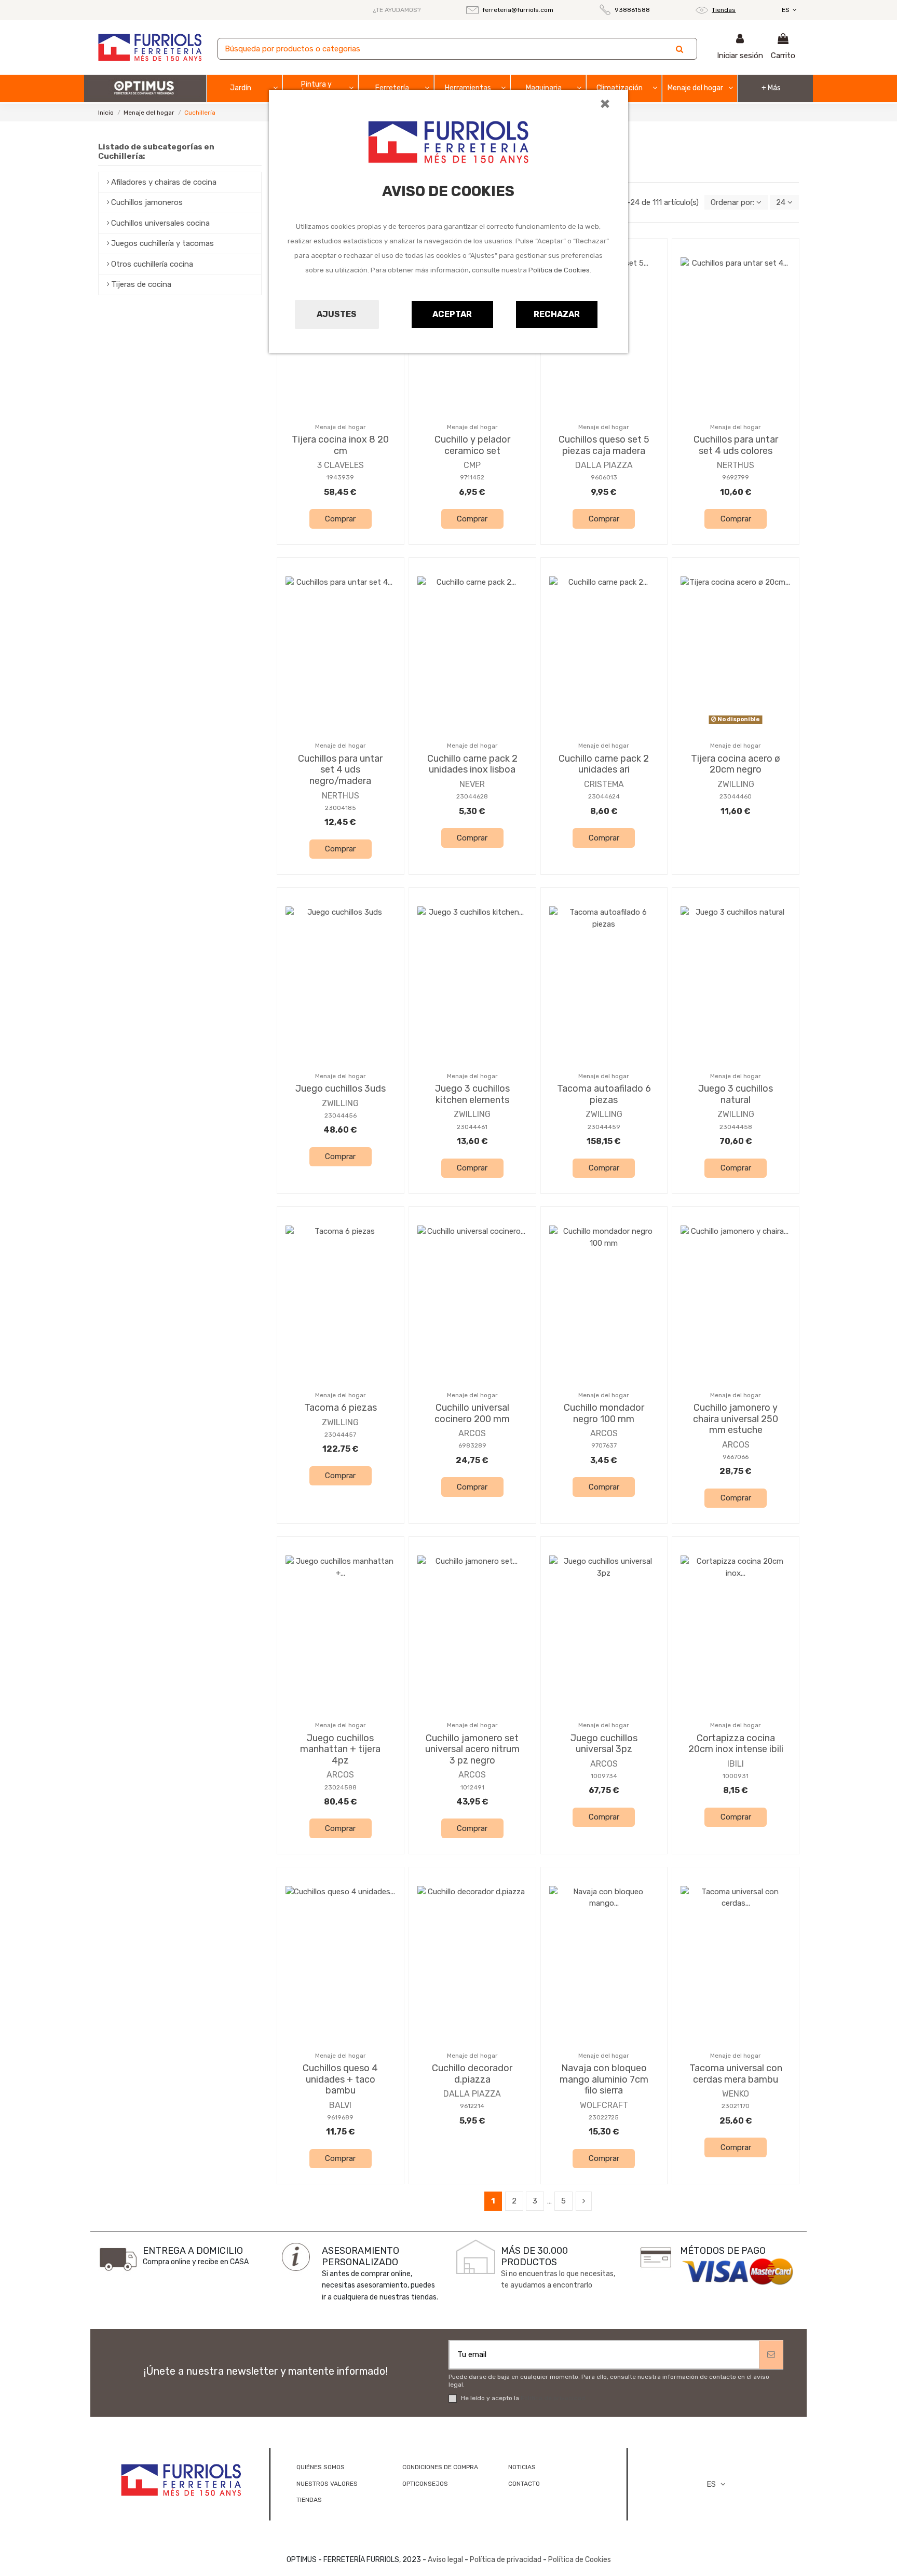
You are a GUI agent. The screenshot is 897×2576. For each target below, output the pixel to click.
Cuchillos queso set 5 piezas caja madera (604, 445)
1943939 (340, 477)
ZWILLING (736, 784)
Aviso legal (445, 2560)
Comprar (340, 519)
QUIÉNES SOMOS (321, 2467)
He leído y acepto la (523, 2398)
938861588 (632, 10)
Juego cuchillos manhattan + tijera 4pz (340, 1749)
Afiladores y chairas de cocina (164, 182)
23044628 (472, 796)
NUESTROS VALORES (327, 2484)
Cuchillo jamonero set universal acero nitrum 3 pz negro (472, 1749)
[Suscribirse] (771, 2355)
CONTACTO (524, 2484)
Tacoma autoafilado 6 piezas (604, 1094)
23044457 (340, 1435)
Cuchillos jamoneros (147, 202)
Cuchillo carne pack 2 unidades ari (604, 764)
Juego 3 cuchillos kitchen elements (472, 1094)
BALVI (340, 2105)
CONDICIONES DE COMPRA (440, 2467)
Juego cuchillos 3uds (341, 1089)
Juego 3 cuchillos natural (736, 1094)
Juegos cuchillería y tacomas (162, 243)
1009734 (604, 1776)
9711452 (472, 477)
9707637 (604, 1445)
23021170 (736, 2106)
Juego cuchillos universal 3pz (604, 1744)
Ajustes (337, 314)
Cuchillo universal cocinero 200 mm (472, 1413)
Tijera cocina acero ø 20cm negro (736, 764)
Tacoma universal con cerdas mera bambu (736, 2074)
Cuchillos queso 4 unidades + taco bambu (340, 2079)
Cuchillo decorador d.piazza (472, 2074)
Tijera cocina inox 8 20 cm (340, 445)
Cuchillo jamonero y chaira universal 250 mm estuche (736, 1419)
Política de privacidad (553, 2398)
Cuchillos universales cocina (160, 223)
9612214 (472, 2106)
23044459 (604, 1127)
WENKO (736, 2094)
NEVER (472, 784)
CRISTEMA (604, 784)
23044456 (341, 1115)
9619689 (340, 2117)
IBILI (736, 1764)
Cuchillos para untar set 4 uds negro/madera (340, 770)
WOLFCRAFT (604, 2105)
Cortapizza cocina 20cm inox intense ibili (736, 1744)
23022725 (604, 2117)
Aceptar (452, 314)
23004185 (341, 808)
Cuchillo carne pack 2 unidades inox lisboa (472, 764)
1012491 (472, 1787)
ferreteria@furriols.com (518, 10)
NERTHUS (736, 465)
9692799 (736, 477)
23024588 (341, 1787)
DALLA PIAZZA (604, 465)
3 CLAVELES (341, 465)
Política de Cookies (559, 270)
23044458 (736, 1127)
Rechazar (557, 314)
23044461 (472, 1127)
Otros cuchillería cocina (152, 264)
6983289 (472, 1445)
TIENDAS (309, 2500)
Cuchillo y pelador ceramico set (472, 445)
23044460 (736, 796)
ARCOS (472, 1433)
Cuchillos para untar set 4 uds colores (736, 445)
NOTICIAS (522, 2467)
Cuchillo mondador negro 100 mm (604, 1413)
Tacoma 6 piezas (341, 1408)
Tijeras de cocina (141, 284)
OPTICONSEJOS (425, 2484)
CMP (472, 465)
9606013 (604, 477)
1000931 (736, 1776)
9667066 (736, 1457)
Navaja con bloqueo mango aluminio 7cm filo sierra (604, 2079)
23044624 (604, 796)
